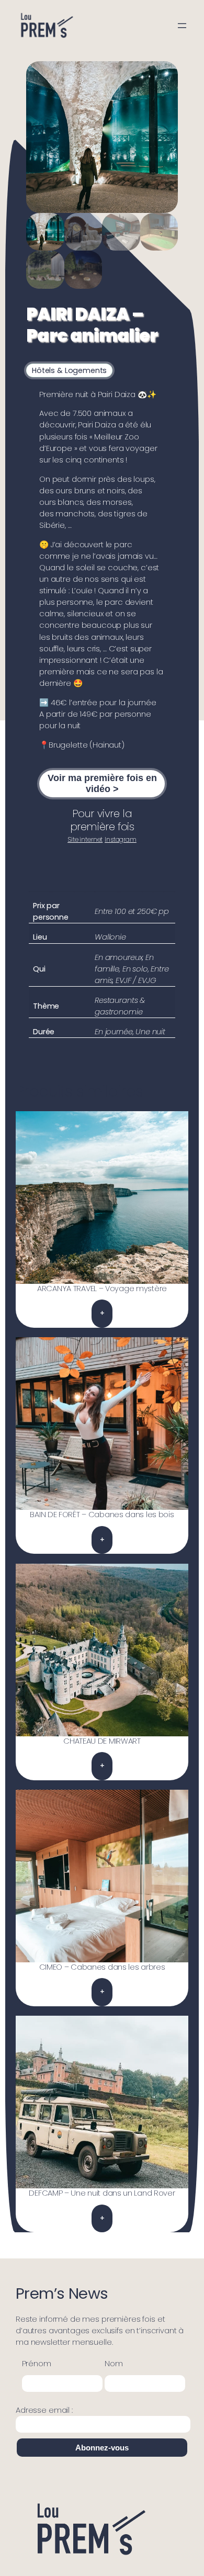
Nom (114, 2364)
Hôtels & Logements (69, 370)
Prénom (37, 2364)
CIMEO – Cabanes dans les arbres (102, 1967)
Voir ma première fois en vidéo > (102, 783)
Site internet (85, 840)
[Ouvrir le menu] (182, 26)
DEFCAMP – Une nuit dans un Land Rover (102, 2193)
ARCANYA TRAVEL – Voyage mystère (102, 1289)
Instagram (121, 840)
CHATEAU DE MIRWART (102, 1741)
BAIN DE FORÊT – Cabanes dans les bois (102, 1515)
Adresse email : (44, 2410)
